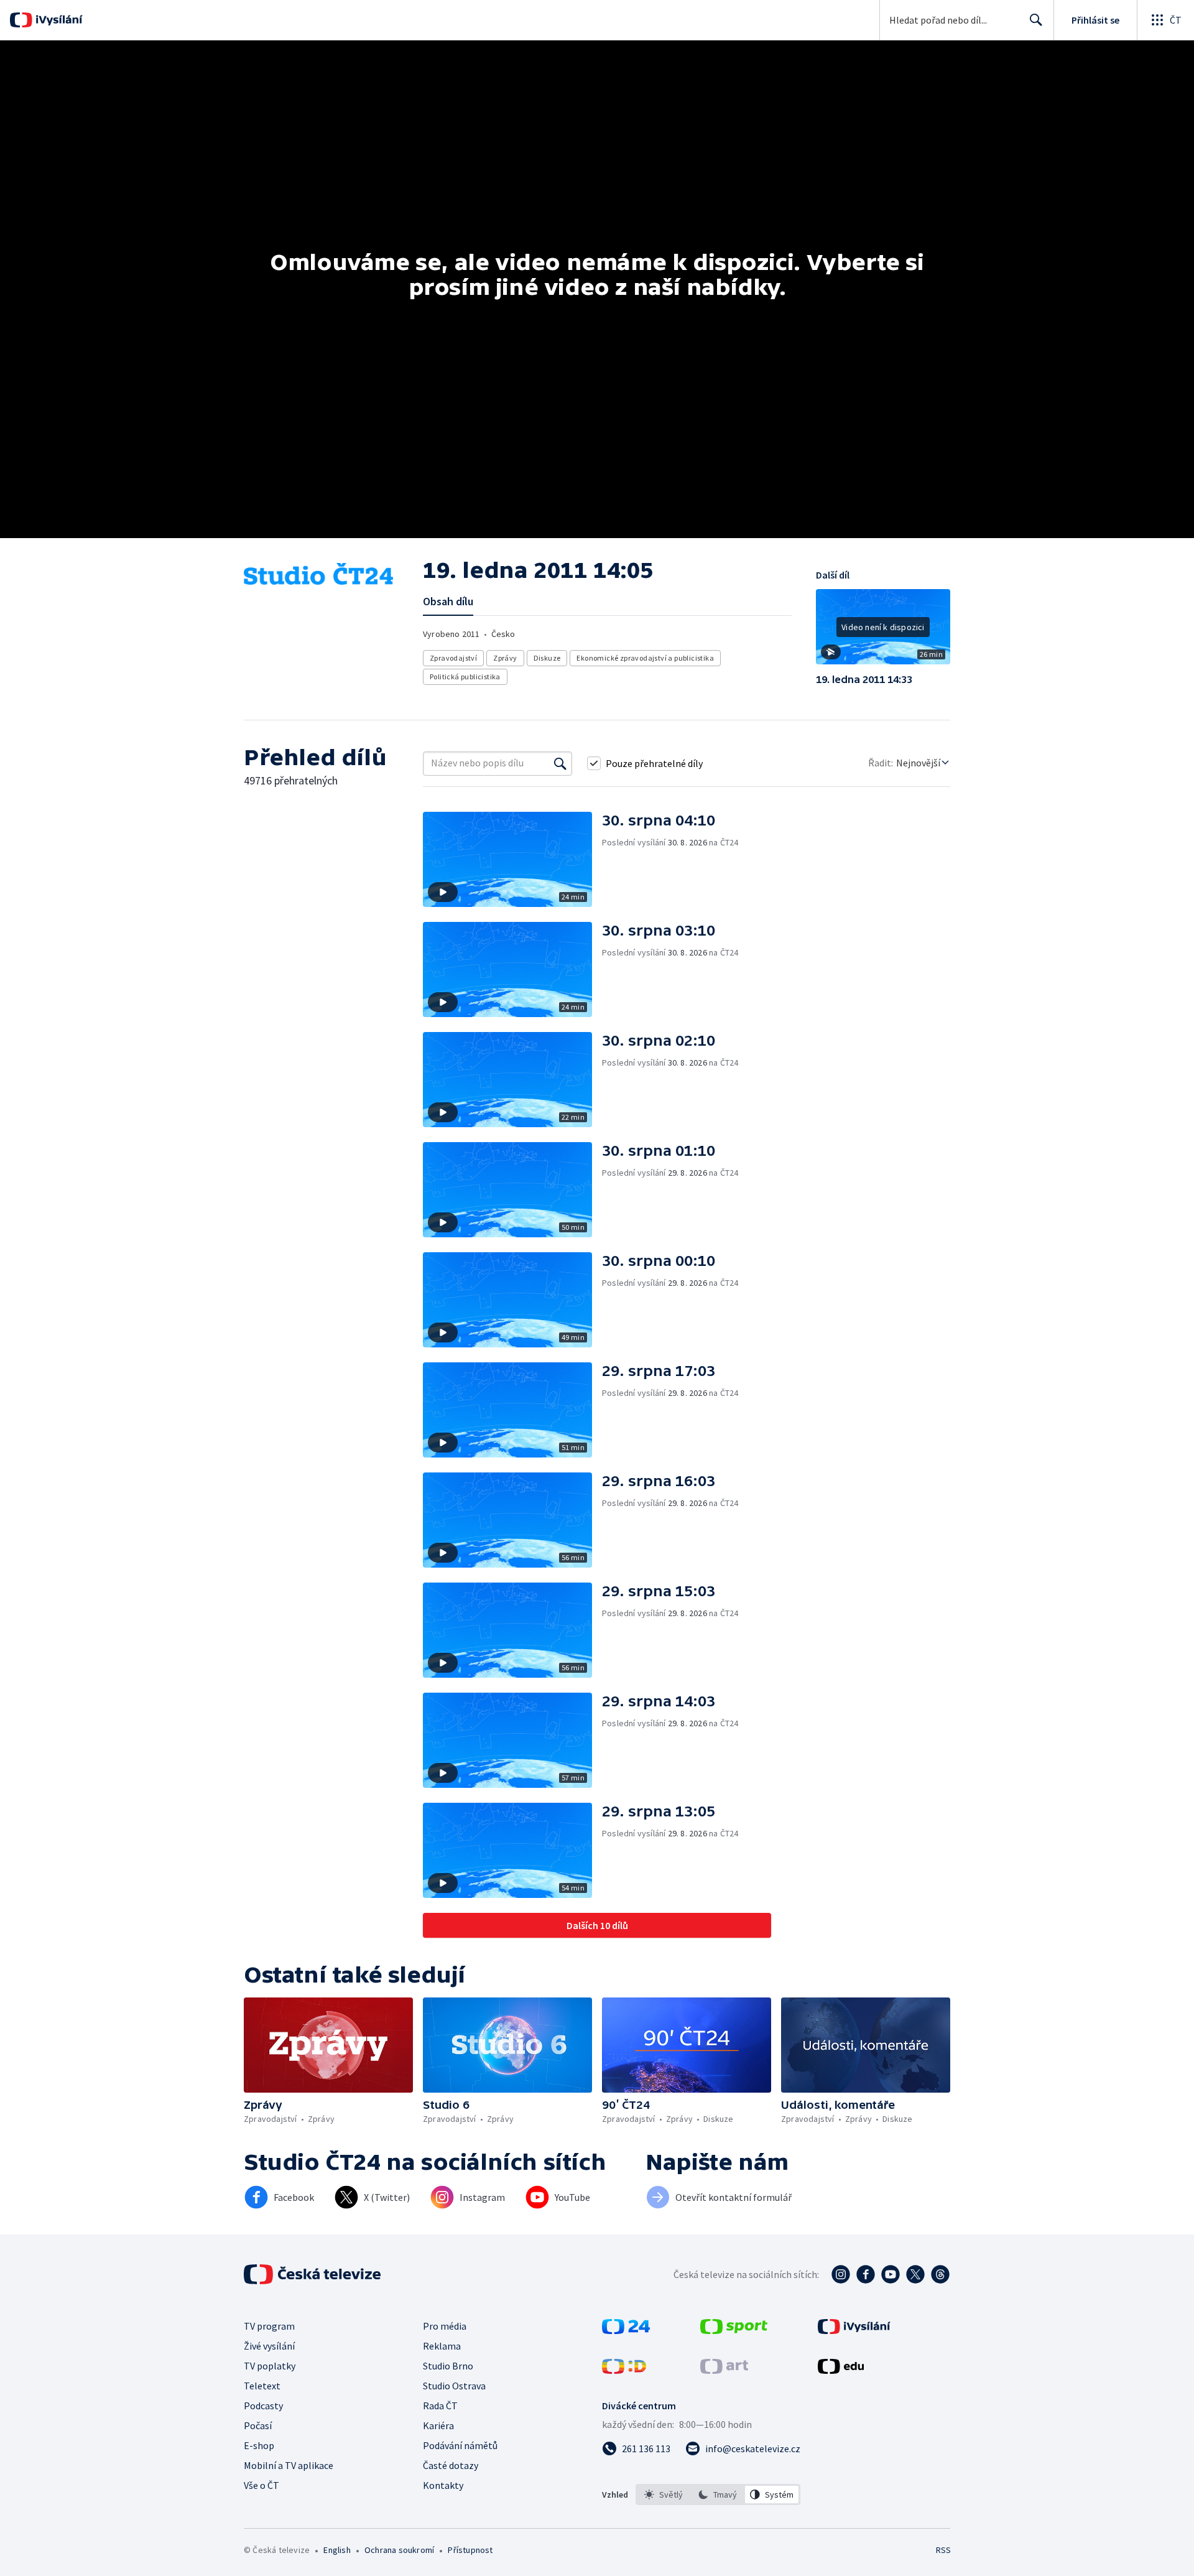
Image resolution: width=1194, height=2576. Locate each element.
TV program (269, 2326)
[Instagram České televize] (841, 2274)
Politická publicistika (465, 677)
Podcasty (263, 2406)
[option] (664, 2495)
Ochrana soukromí (399, 2550)
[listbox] (718, 2495)
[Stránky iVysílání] (854, 2330)
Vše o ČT (261, 2485)
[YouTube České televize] (891, 2274)
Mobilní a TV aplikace (289, 2465)
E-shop (259, 2445)
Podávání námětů (460, 2445)
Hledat (1036, 20)
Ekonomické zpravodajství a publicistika (645, 658)
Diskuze (547, 658)
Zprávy (505, 658)
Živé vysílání (269, 2346)
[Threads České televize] (940, 2274)
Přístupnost (470, 2550)
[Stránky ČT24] (626, 2330)
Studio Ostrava (454, 2386)
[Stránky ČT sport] (734, 2330)
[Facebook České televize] (866, 2274)
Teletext (262, 2386)
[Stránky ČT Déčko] (624, 2370)
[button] (883, 631)
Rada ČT (440, 2406)
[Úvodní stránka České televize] (313, 2274)
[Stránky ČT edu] (841, 2370)
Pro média (445, 2326)
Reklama (442, 2346)
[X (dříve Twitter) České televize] (915, 2274)
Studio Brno (448, 2366)
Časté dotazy (451, 2465)
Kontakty (443, 2485)
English (337, 2550)
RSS (943, 2550)
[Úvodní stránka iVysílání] (58, 20)
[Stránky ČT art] (724, 2370)
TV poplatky (270, 2366)
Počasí (258, 2425)
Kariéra (438, 2425)
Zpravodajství (453, 658)
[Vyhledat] (560, 763)
